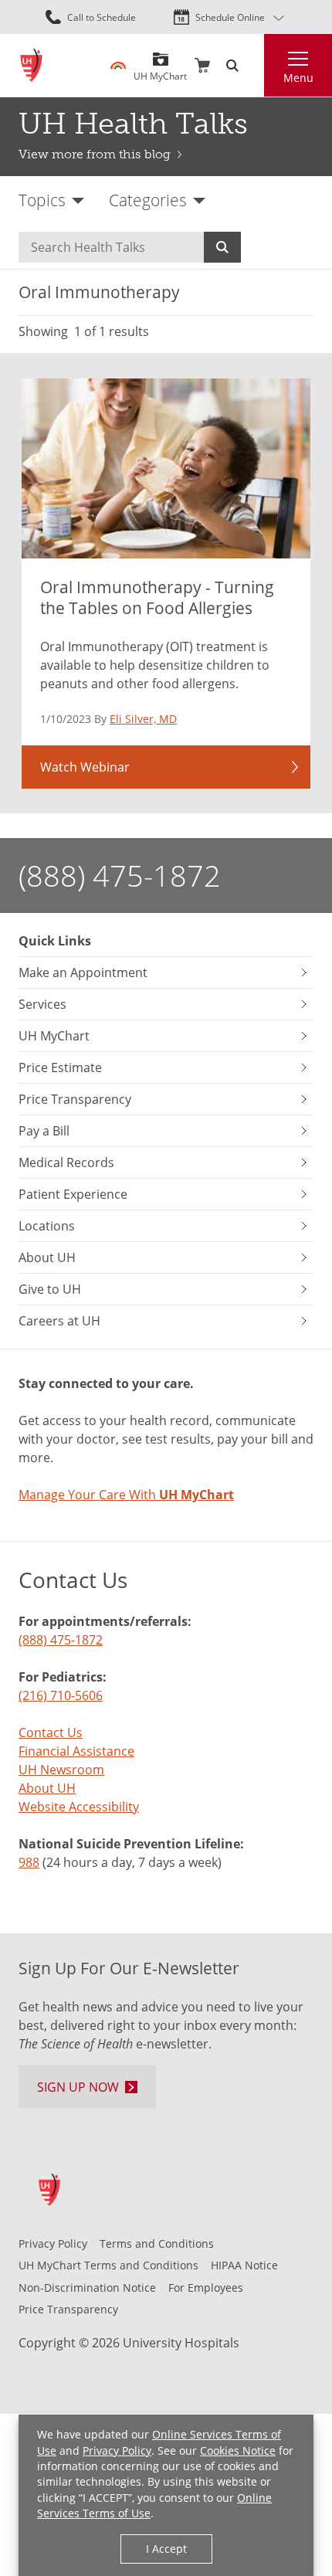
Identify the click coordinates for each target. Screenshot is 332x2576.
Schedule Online (230, 17)
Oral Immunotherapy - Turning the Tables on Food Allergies (157, 597)
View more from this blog (95, 154)
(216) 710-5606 (61, 1695)
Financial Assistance (76, 1751)
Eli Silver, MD (143, 719)
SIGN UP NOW (78, 2087)
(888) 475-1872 (120, 875)
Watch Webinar (85, 767)
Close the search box (255, 66)
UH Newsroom (61, 1769)
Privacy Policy (117, 2451)
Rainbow (118, 66)
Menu (298, 78)
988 (29, 1862)
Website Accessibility (79, 1806)
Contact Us (51, 1732)
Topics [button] (42, 200)
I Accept (166, 2549)
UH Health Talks (133, 124)
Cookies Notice (238, 2451)
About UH (47, 1788)
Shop (202, 66)
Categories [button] (148, 200)
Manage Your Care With (126, 1494)
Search (222, 247)
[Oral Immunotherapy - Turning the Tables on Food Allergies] (166, 469)
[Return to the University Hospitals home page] (31, 65)
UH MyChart (160, 70)
